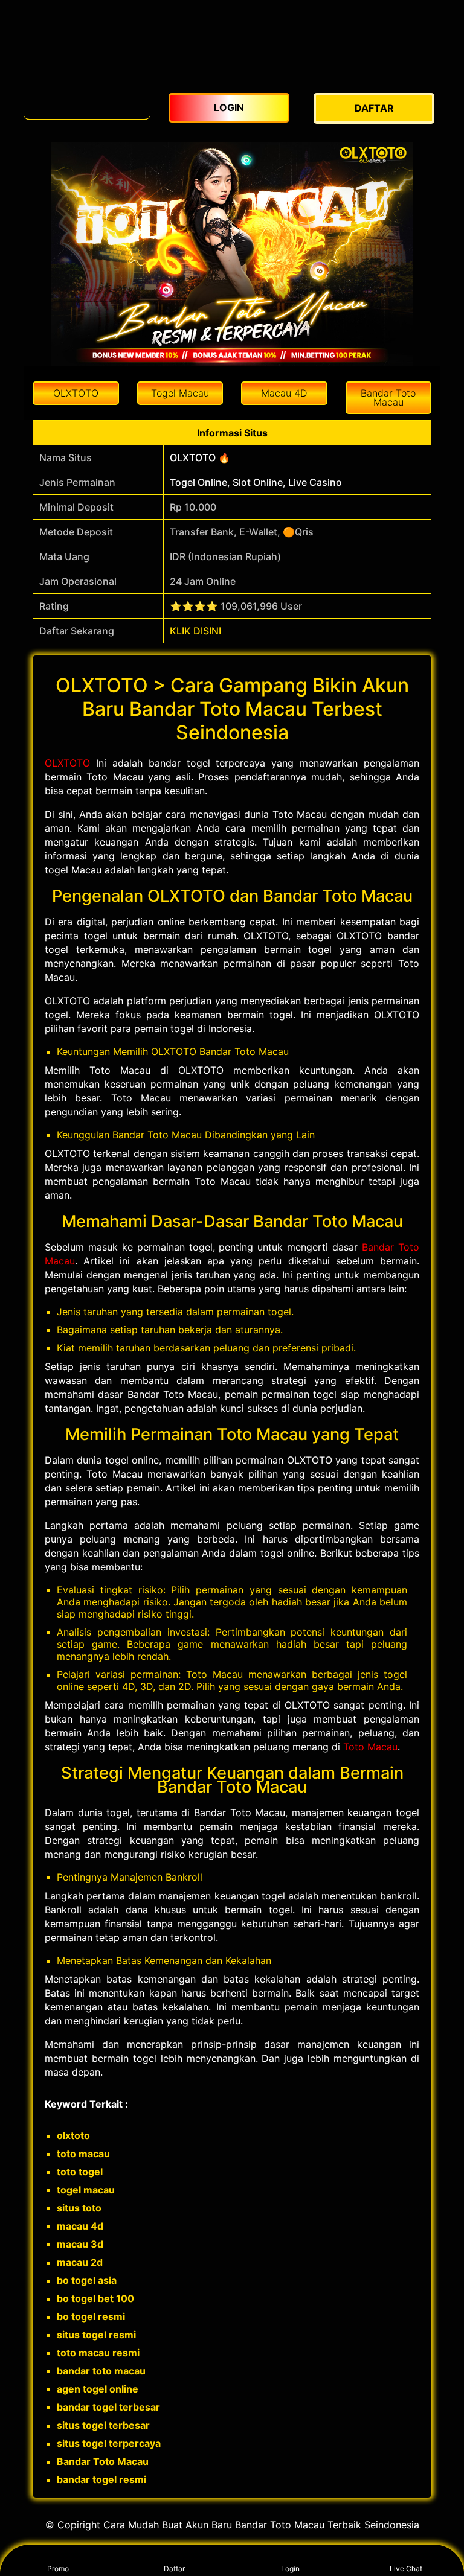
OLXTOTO (67, 763)
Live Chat (406, 2568)
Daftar (174, 2568)
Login (290, 2568)
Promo (58, 2568)
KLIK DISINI (195, 631)
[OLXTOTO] (87, 102)
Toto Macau (370, 1747)
